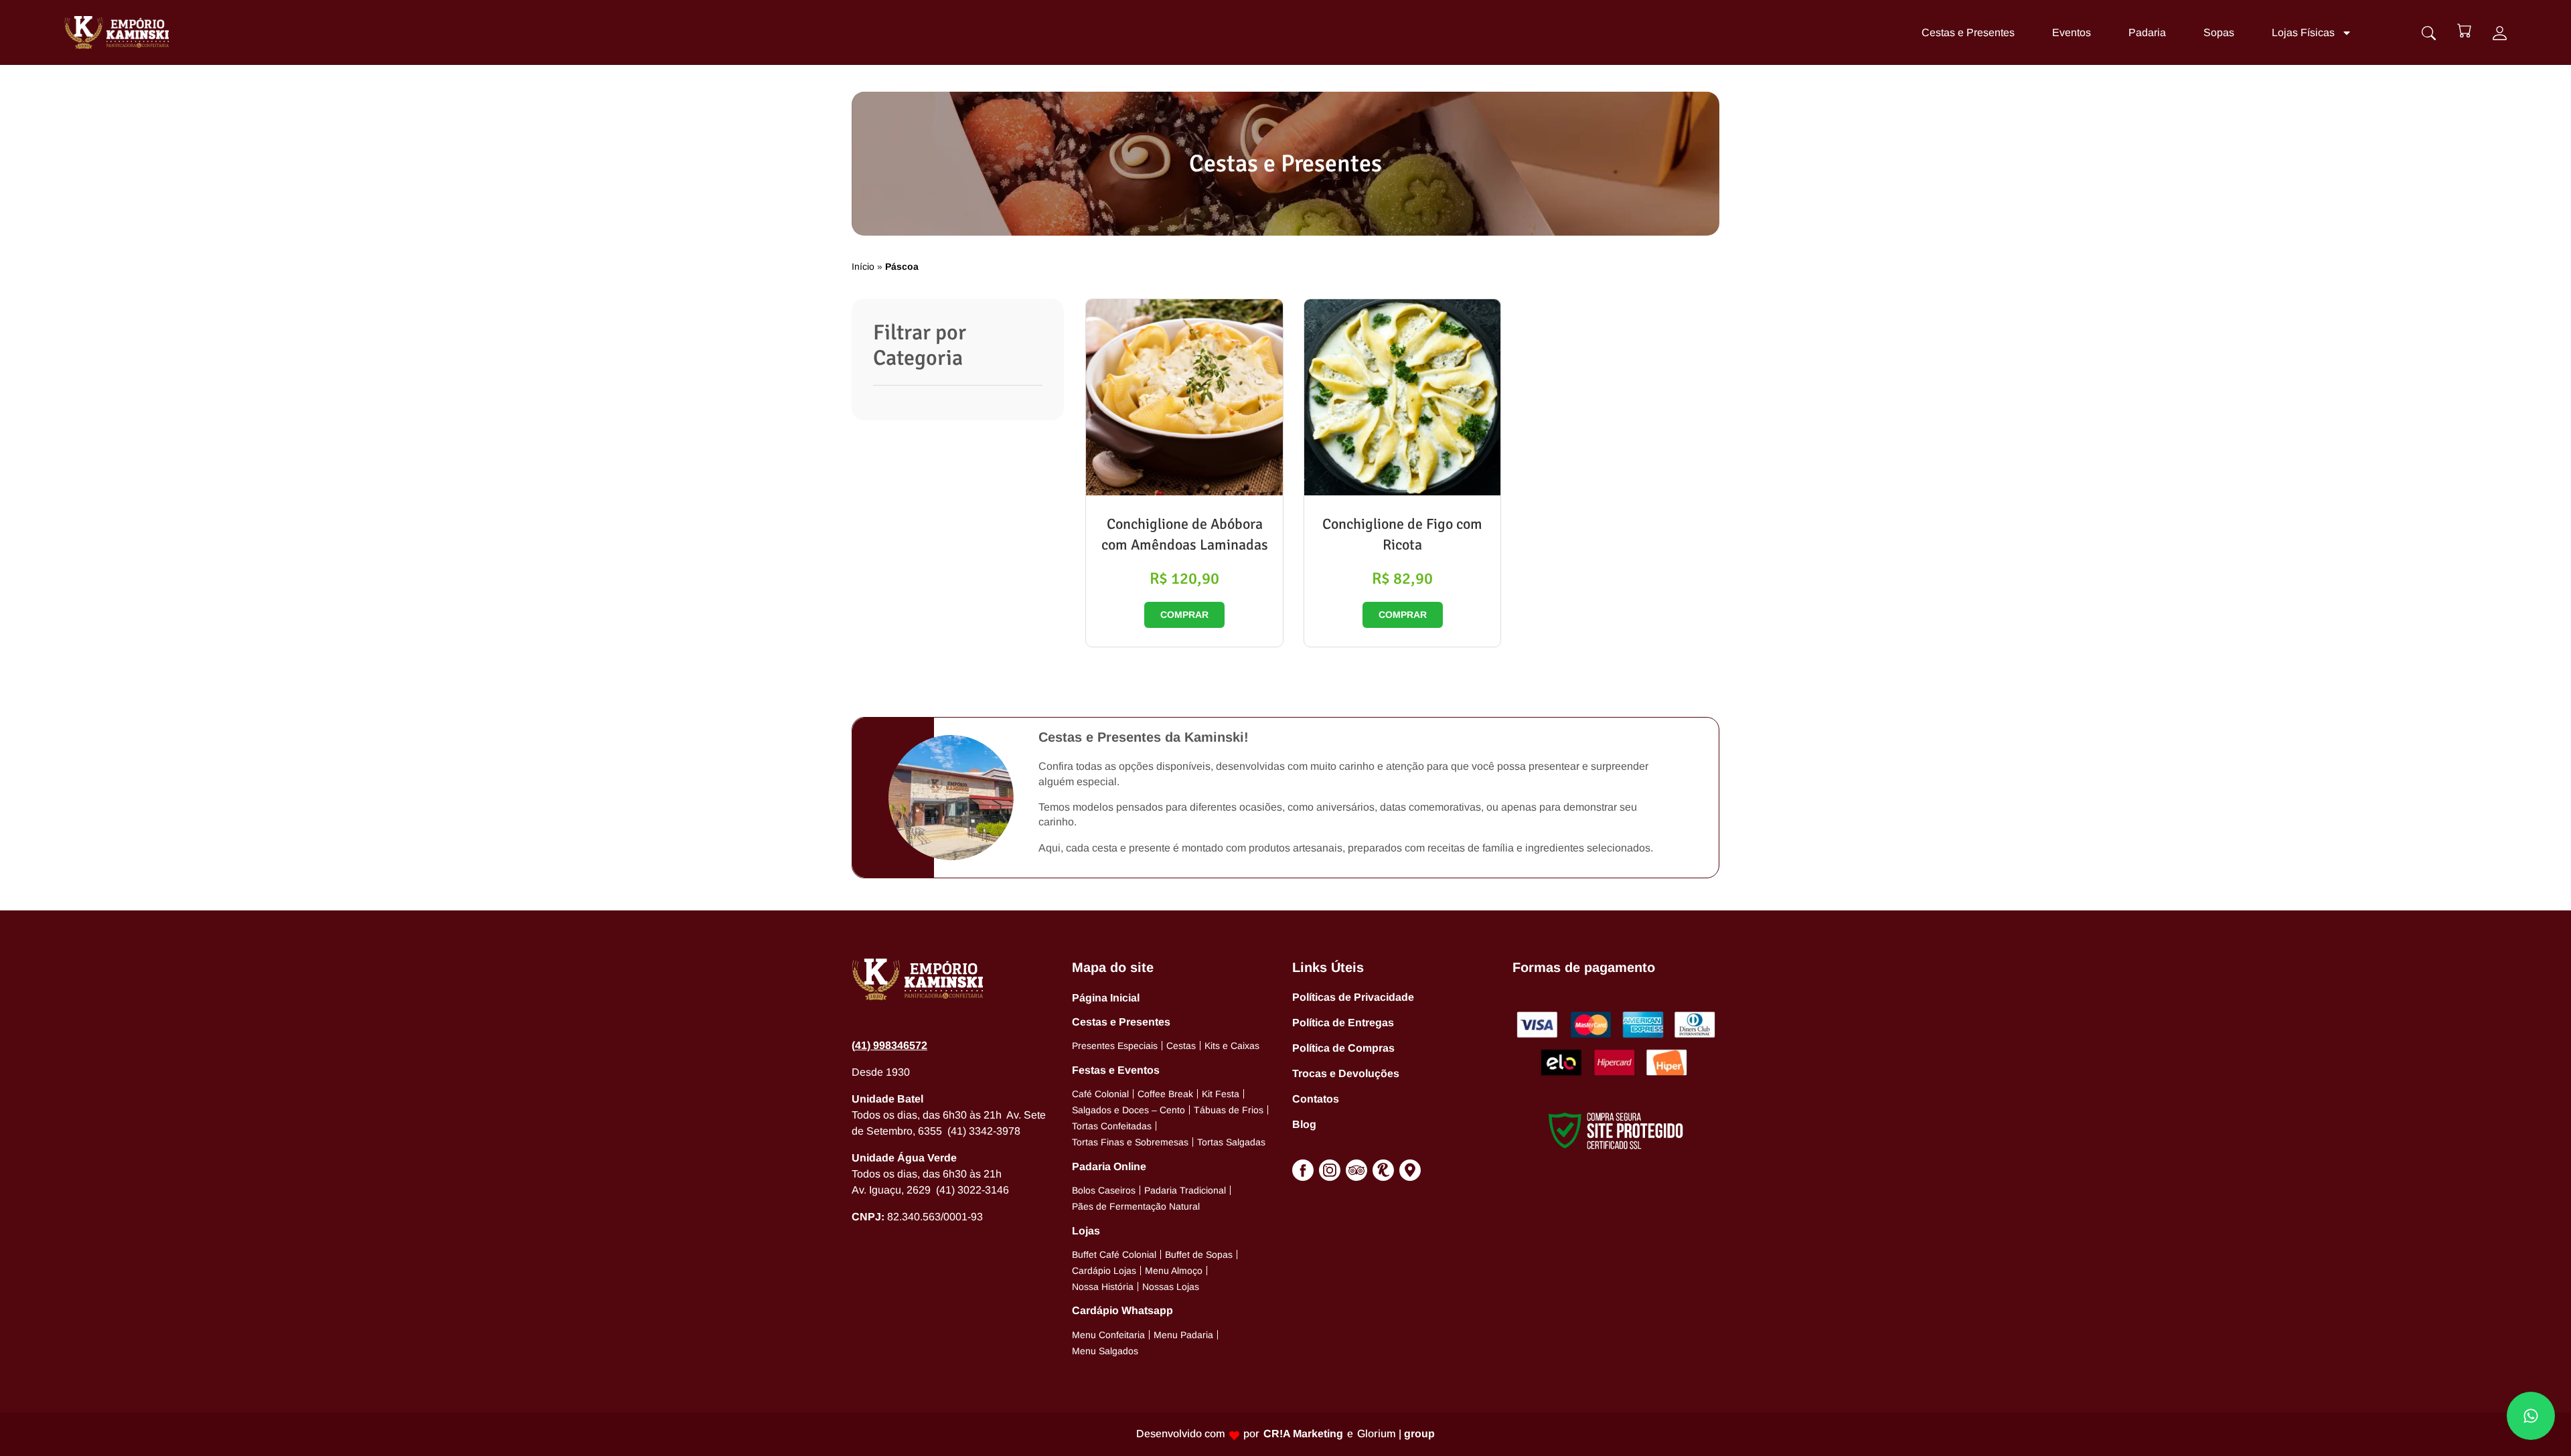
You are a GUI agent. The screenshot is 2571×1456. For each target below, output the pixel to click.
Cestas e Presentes (1968, 32)
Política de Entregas (1343, 1023)
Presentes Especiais (1115, 1046)
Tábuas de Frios (1229, 1110)
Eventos (2072, 32)
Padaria (2147, 32)
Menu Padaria (1183, 1335)
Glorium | (1396, 1434)
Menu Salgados (1105, 1351)
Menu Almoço (1174, 1271)
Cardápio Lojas (1104, 1271)
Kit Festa (1221, 1094)
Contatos (1316, 1099)
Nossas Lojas (1171, 1287)
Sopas (2219, 32)
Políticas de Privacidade (1353, 997)
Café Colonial (1100, 1094)
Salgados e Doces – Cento (1128, 1110)
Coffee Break (1165, 1094)
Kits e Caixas (1232, 1046)
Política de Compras (1343, 1048)
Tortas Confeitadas (1112, 1126)
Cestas (1181, 1046)
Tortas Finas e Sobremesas (1130, 1142)
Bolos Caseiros (1104, 1190)
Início (863, 266)
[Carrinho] (2464, 30)
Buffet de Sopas (1199, 1255)
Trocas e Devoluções (1346, 1073)
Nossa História (1103, 1287)
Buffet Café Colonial (1114, 1255)
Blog (1304, 1124)
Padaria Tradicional (1185, 1190)
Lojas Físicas (2303, 32)
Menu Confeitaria (1108, 1335)
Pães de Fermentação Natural (1136, 1206)
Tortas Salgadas (1231, 1142)
